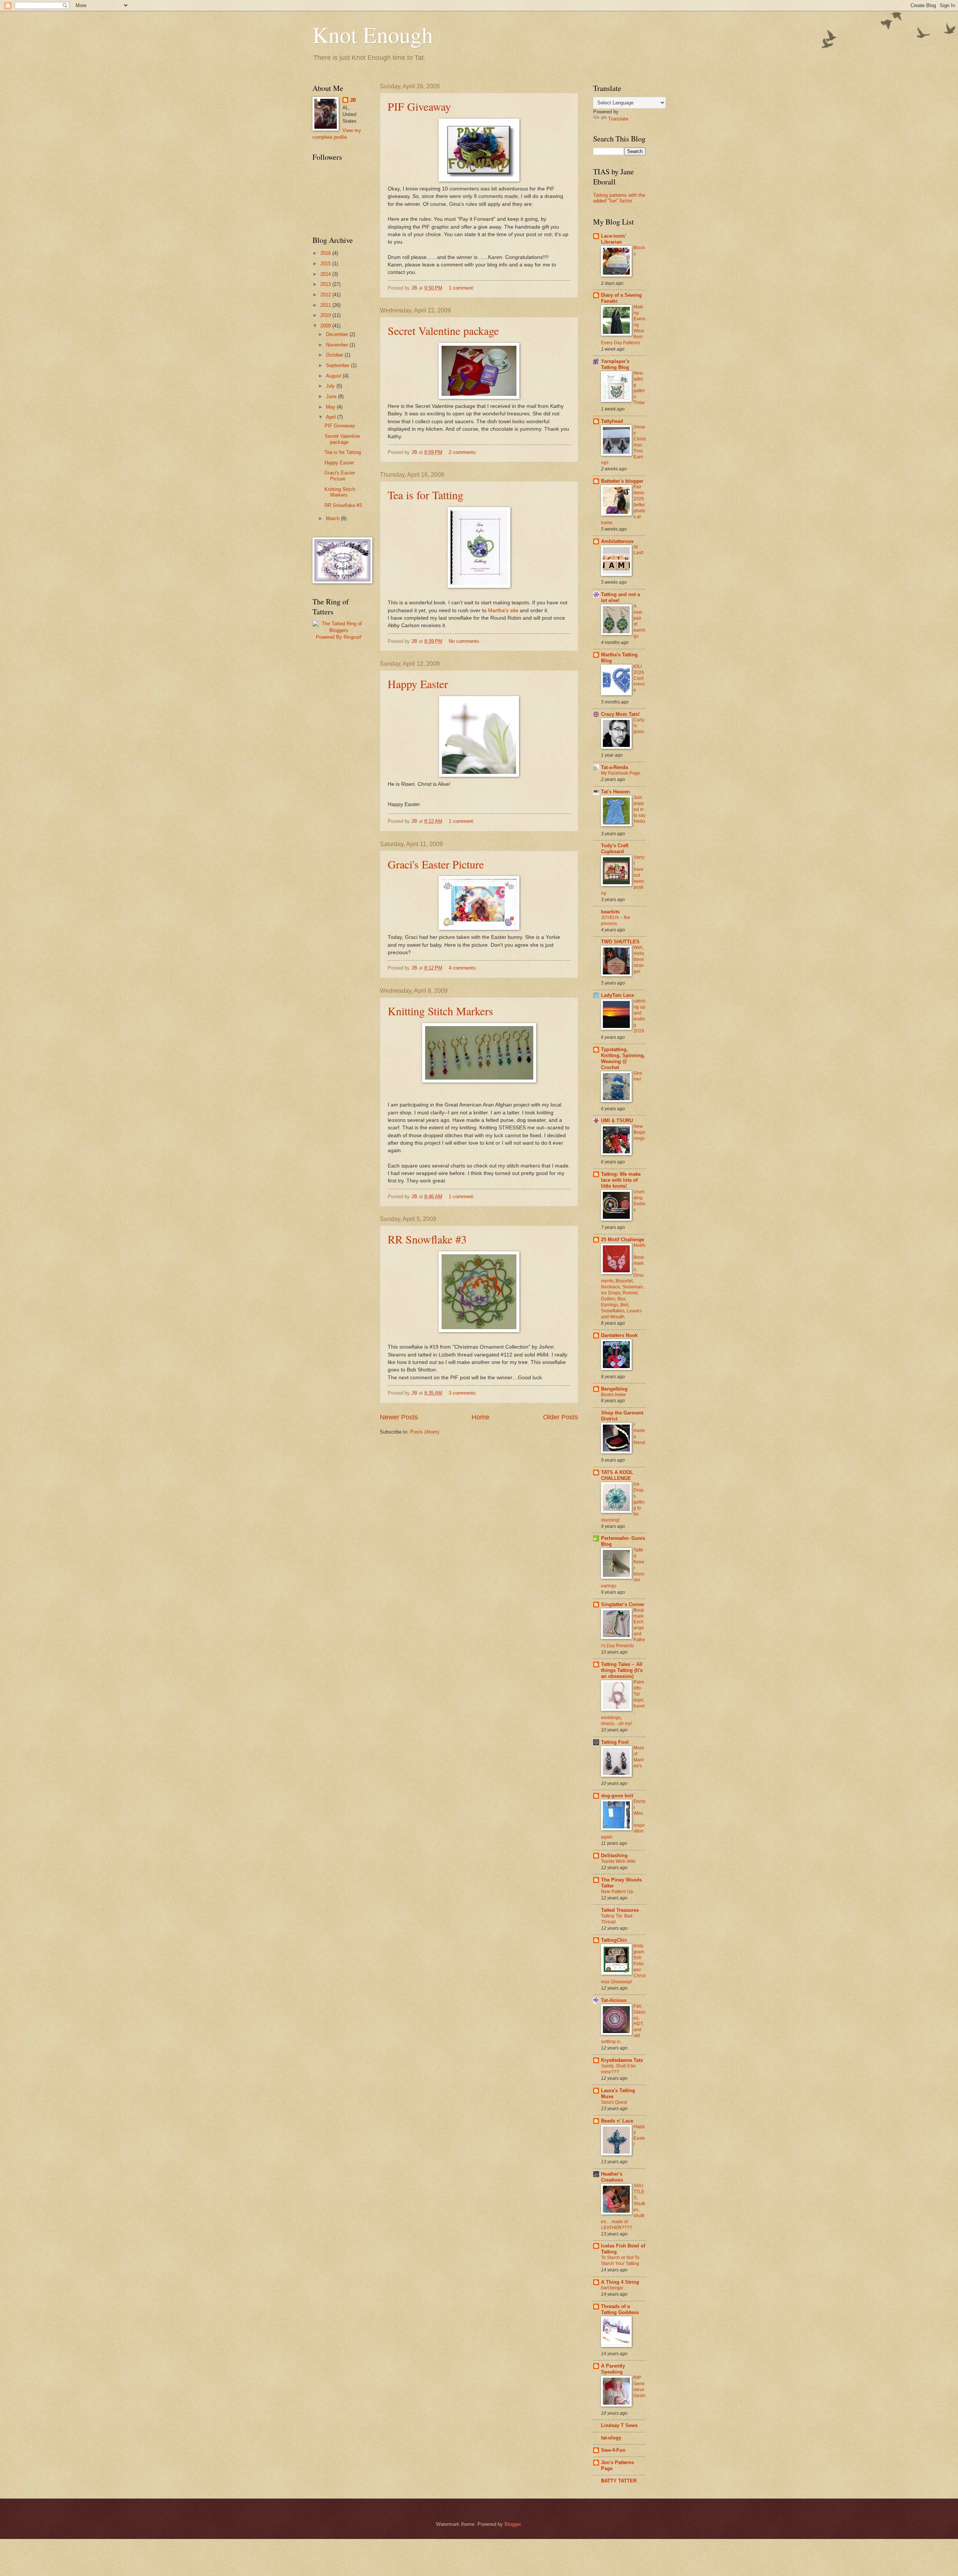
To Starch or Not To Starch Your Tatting (620, 2261)
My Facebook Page (621, 773)
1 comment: (462, 288)
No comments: (465, 641)
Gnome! (638, 1076)
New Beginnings (640, 1132)
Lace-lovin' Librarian (614, 239)
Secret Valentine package (443, 330)
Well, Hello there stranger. (639, 959)
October (335, 355)
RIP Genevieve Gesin (640, 2387)
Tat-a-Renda (614, 767)
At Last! (638, 550)
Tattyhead (612, 421)
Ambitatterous (617, 541)
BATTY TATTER (619, 2481)
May (331, 407)
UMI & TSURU (617, 1121)
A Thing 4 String (620, 2282)
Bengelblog (614, 1389)
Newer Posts (399, 1417)
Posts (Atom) (425, 1432)
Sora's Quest (614, 2102)
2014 (326, 274)
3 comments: (464, 1393)
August (334, 376)
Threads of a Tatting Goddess (620, 2309)
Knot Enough (373, 34)
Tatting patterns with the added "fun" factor (619, 198)
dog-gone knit (617, 1796)
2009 (326, 326)
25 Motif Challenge (623, 1240)
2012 (326, 295)
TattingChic (614, 1940)
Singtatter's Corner (623, 1604)
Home (480, 1417)
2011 (326, 305)
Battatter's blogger (622, 481)
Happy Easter (418, 684)
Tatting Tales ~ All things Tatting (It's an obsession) (622, 1670)
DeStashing (614, 1855)
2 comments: (464, 452)
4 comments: (464, 968)
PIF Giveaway (419, 106)
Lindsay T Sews (619, 2425)
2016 (326, 253)
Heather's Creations (612, 2177)
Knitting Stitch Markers (440, 1011)
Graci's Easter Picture (436, 864)
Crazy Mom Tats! (620, 714)
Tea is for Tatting (425, 495)
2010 (326, 315)
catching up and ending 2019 (640, 1016)
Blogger (512, 2524)
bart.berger (612, 2288)
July (331, 386)
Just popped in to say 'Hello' (640, 812)
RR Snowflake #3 (427, 1239)
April (332, 417)
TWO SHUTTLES (620, 942)
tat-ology (611, 2438)
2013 (326, 284)
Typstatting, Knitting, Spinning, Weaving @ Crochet (623, 1058)
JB (353, 100)
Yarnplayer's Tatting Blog (615, 364)
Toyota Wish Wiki (618, 1861)
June (332, 396)
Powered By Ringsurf (339, 637)
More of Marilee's (639, 1757)
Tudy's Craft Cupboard (615, 849)
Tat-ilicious (614, 2000)
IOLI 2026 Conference (639, 678)
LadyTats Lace (617, 995)
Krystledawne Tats (622, 2060)
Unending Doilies (640, 1201)
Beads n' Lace (617, 2121)
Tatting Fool (615, 1742)
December (338, 334)
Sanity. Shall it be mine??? (618, 2069)
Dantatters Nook (619, 1335)
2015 (326, 264)
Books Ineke (614, 1395)
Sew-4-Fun (613, 2450)
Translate (618, 119)
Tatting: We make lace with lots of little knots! (621, 1180)
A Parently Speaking (613, 2369)
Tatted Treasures (620, 1910)
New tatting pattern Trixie (639, 388)
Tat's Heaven (615, 792)
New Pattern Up (617, 1892)
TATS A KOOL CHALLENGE (617, 1475)
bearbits (610, 912)
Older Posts (561, 1417)
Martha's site (503, 611)
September (338, 365)
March (333, 518)
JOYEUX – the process (616, 921)
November (338, 345)
